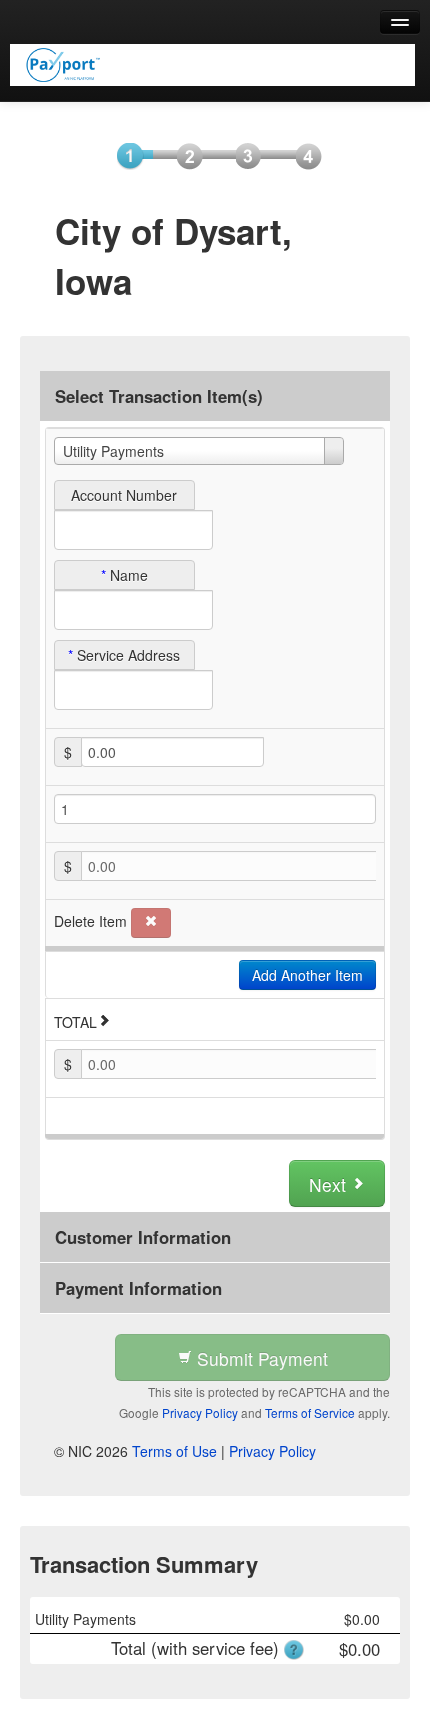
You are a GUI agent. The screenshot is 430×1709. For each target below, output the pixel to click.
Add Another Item (307, 975)
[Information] (183, 155)
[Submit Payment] (301, 155)
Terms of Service (310, 1412)
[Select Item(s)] (123, 155)
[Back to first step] (212, 65)
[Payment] (242, 155)
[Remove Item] (151, 923)
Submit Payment (260, 1358)
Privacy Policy (200, 1412)
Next (330, 1184)
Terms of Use (174, 1451)
